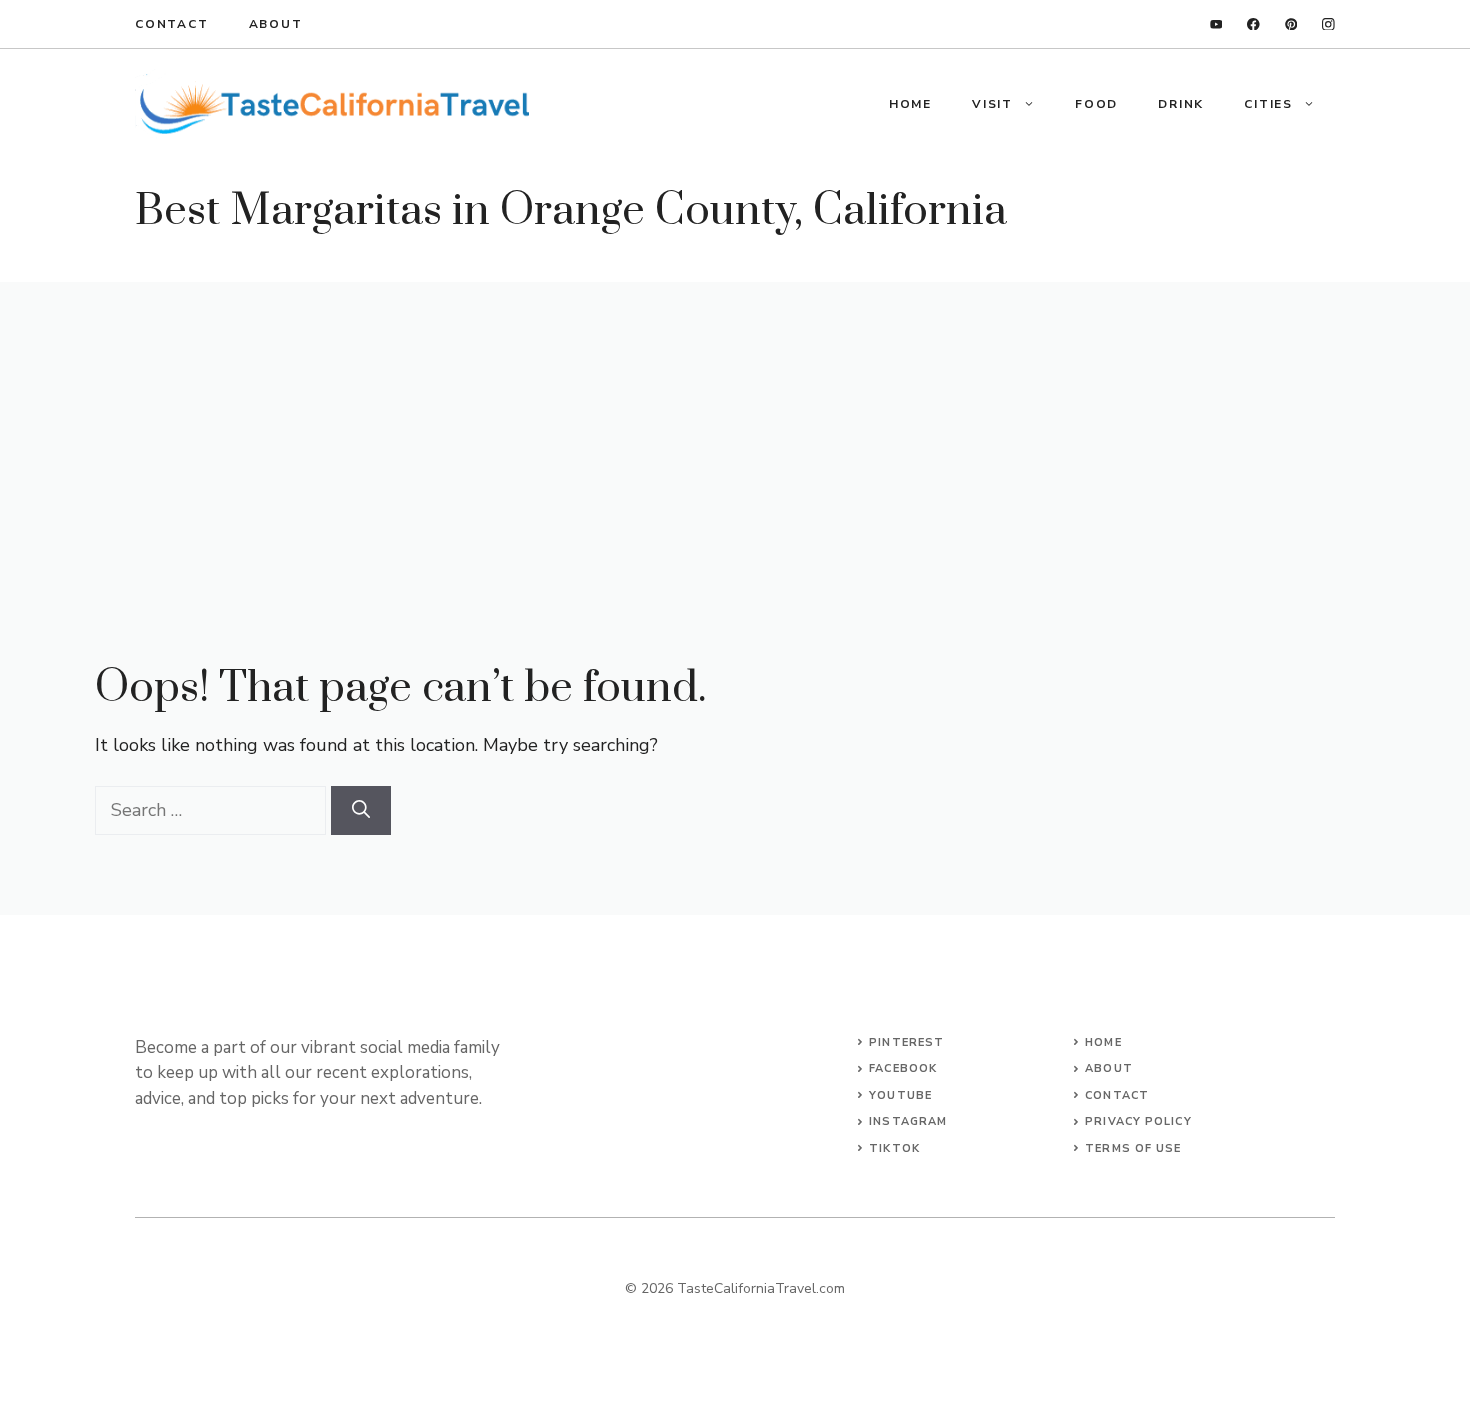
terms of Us (1129, 1148)
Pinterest (906, 1042)
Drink (1181, 104)
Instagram (908, 1121)
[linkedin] (1216, 24)
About (276, 24)
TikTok (894, 1148)
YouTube (900, 1095)
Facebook (903, 1068)
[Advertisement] (735, 432)
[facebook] (1253, 24)
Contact (172, 24)
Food (1096, 104)
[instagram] (1328, 24)
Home (910, 104)
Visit (992, 104)
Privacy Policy (1138, 1121)
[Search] (361, 810)
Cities (1268, 104)
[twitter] (1291, 24)
